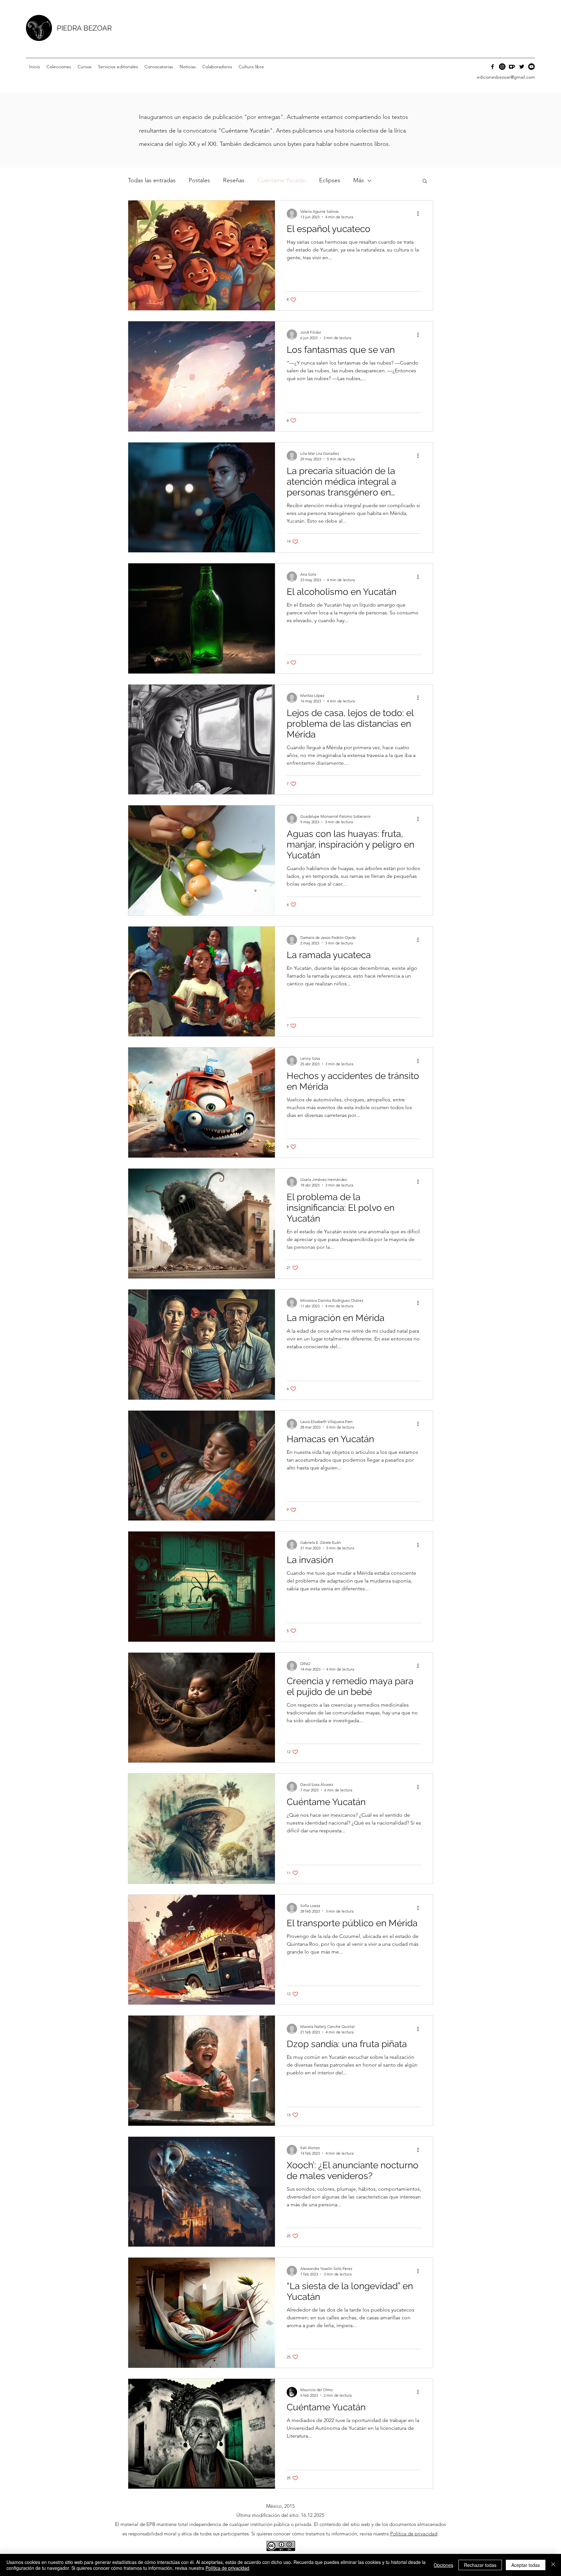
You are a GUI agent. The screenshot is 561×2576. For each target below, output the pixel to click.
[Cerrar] (553, 2565)
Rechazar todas (480, 2565)
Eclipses (330, 180)
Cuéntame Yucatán (282, 180)
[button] (59, 67)
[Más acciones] (420, 214)
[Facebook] (492, 67)
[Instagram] (502, 67)
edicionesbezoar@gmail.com (506, 77)
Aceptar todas (526, 2565)
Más (359, 180)
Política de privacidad (414, 2534)
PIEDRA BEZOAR (84, 28)
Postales (199, 180)
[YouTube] (531, 67)
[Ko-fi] (512, 67)
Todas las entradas (152, 180)
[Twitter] (522, 67)
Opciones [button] (443, 2565)
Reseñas (234, 180)
